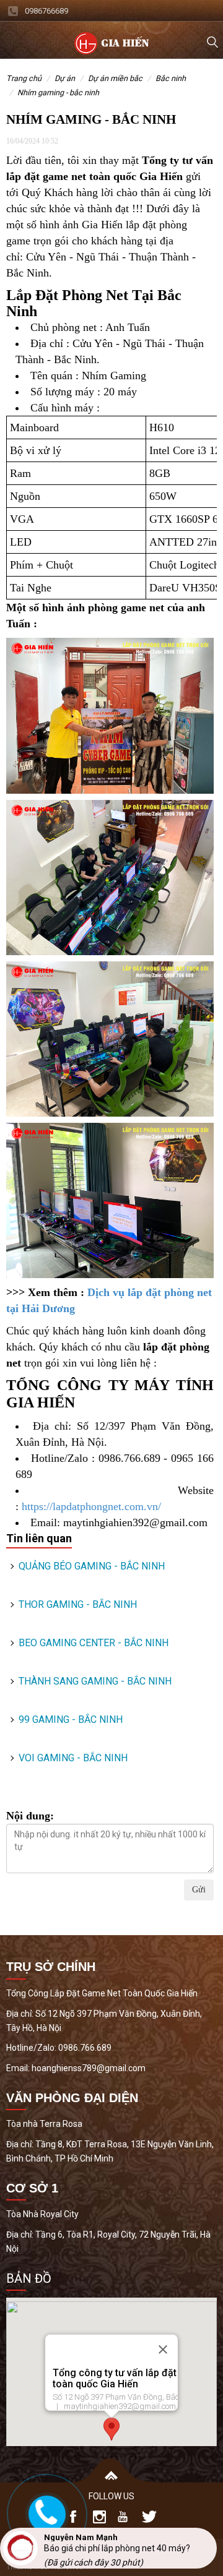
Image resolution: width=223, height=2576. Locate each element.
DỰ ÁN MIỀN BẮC (115, 78)
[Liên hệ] (45, 2512)
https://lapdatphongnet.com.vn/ (91, 1506)
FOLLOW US (111, 2496)
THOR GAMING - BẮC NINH (78, 1604)
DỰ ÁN (65, 78)
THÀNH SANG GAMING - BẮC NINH (95, 1681)
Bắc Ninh (171, 78)
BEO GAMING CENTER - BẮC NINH (94, 1643)
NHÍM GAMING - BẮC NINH (58, 92)
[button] (111, 2429)
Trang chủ (24, 78)
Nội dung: (30, 1816)
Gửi (199, 1890)
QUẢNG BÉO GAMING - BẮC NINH (92, 1566)
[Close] (163, 2350)
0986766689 (46, 11)
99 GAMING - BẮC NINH (71, 1719)
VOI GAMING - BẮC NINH (73, 1758)
